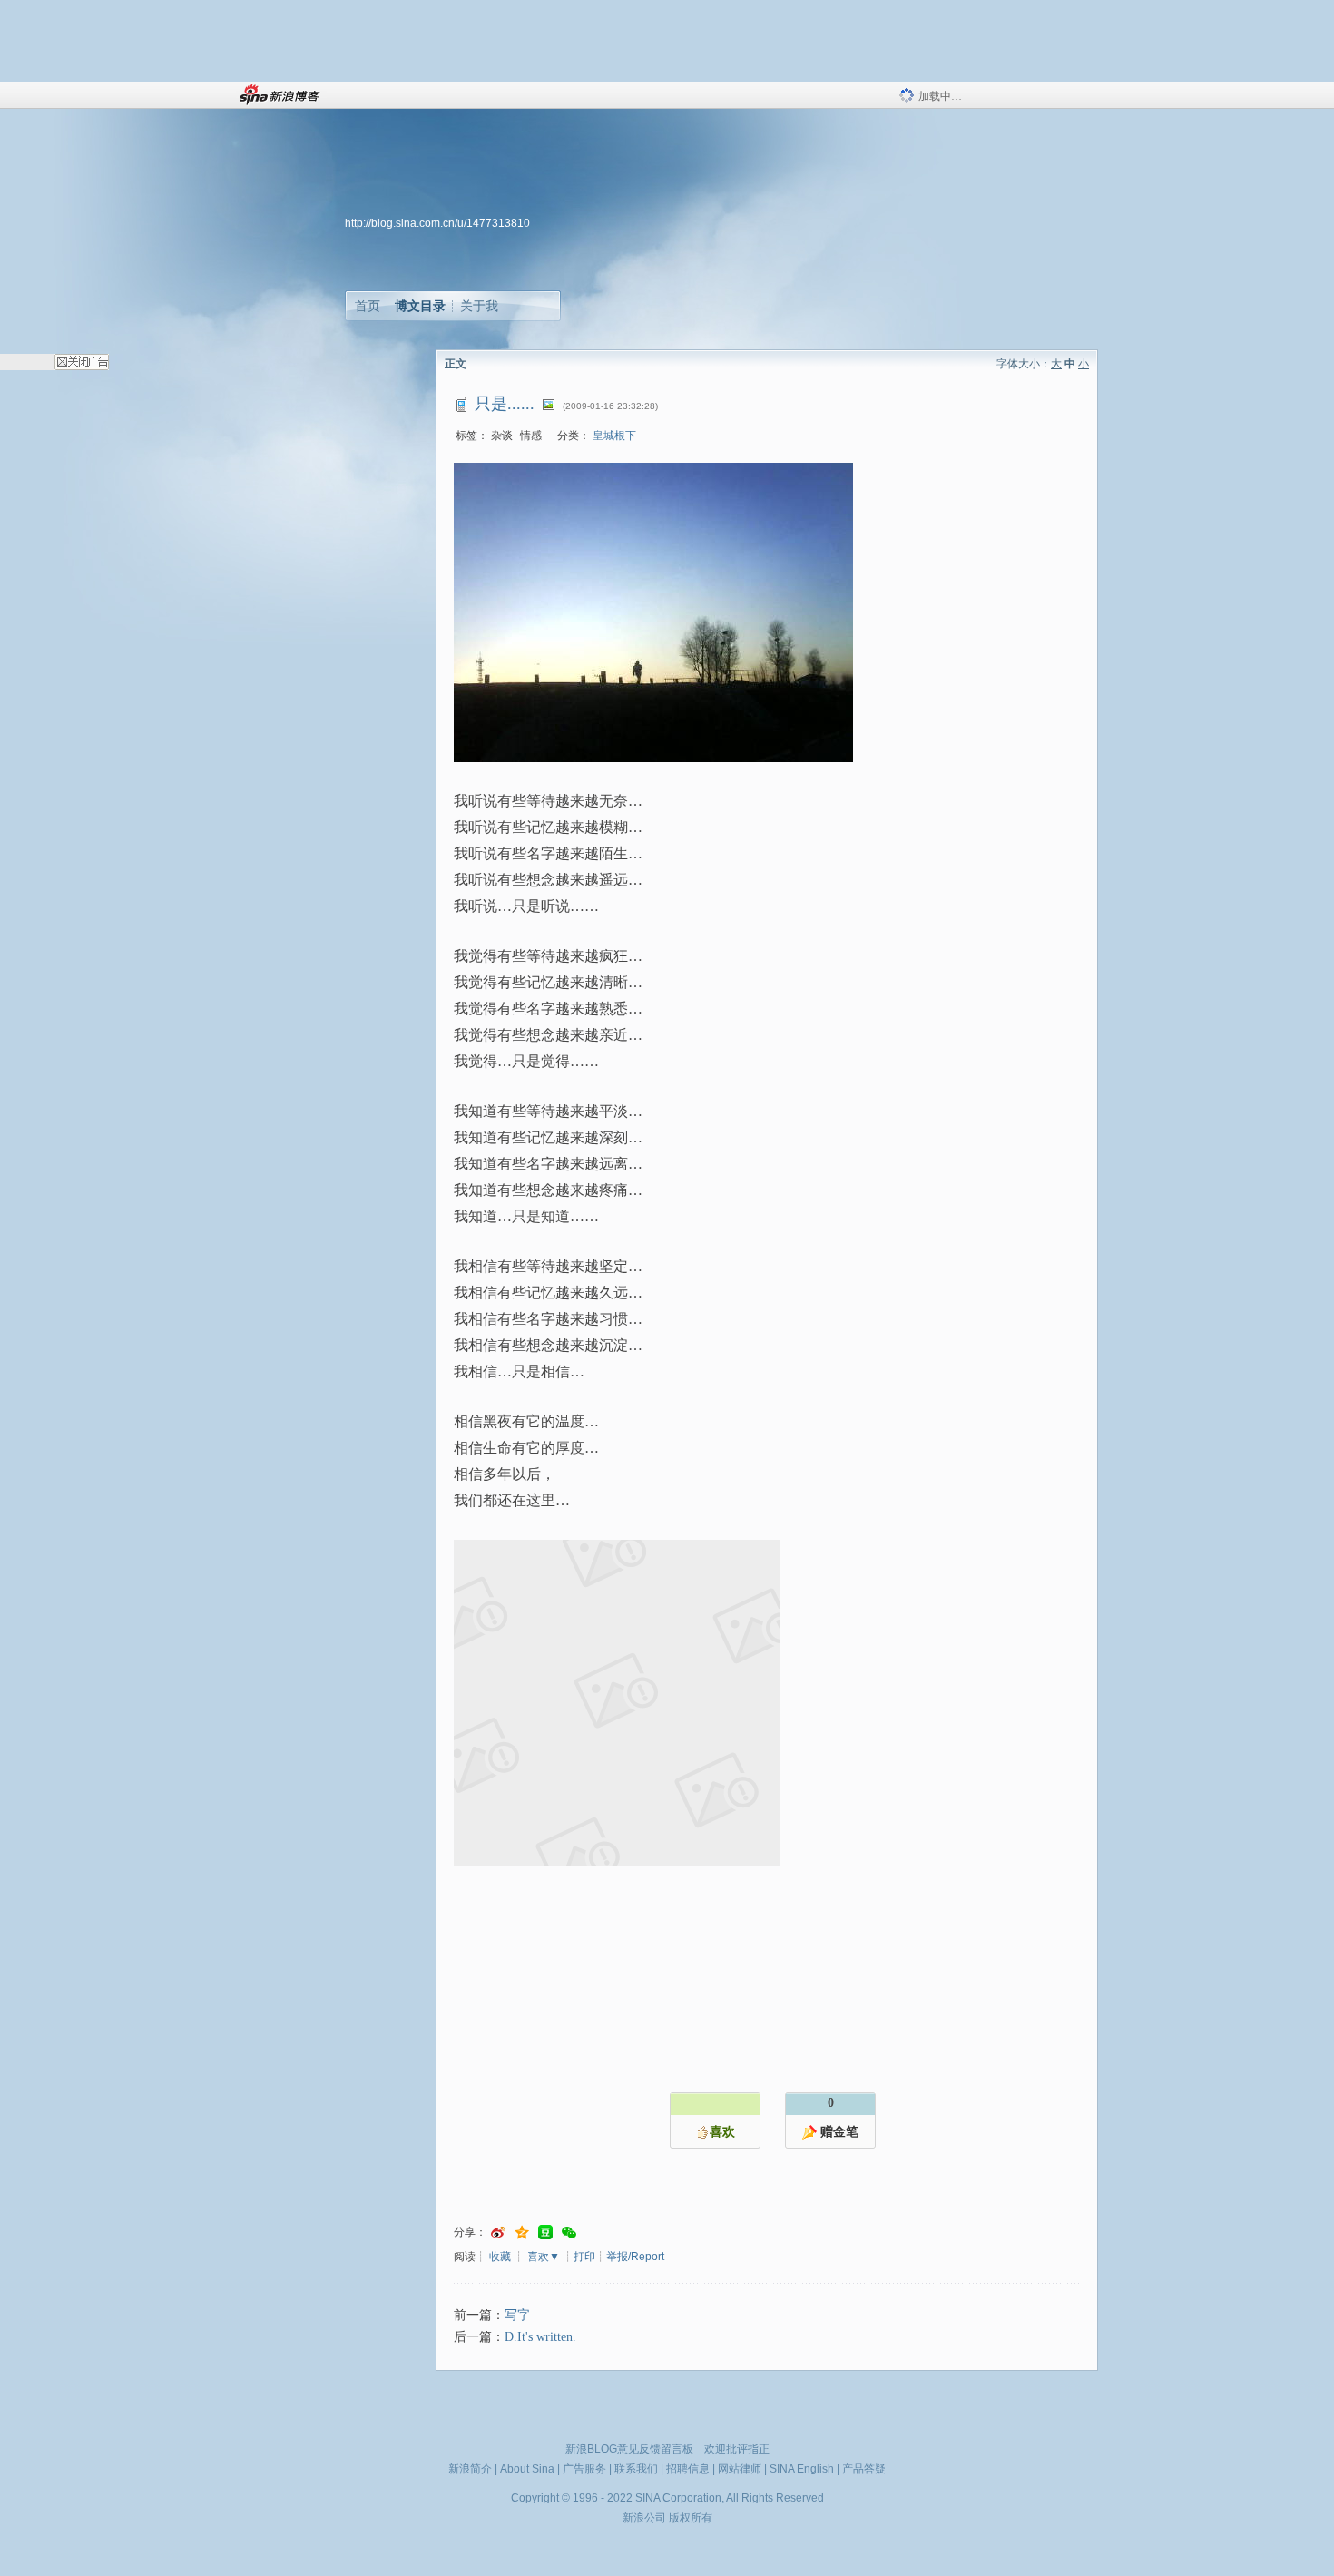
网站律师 (740, 2469)
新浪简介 (470, 2469)
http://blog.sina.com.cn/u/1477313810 (437, 223)
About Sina (527, 2469)
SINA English (802, 2469)
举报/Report (635, 2257)
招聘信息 (688, 2469)
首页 (368, 306)
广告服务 (584, 2469)
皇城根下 (614, 436)
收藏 (500, 2257)
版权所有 (691, 2518)
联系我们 (636, 2469)
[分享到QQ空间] (522, 2233)
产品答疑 (864, 2469)
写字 (517, 2315)
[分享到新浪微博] (498, 2233)
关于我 (479, 306)
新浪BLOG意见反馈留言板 (629, 2449)
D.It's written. (540, 2337)
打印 (584, 2257)
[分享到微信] (569, 2233)
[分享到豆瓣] (545, 2233)
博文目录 (420, 306)
